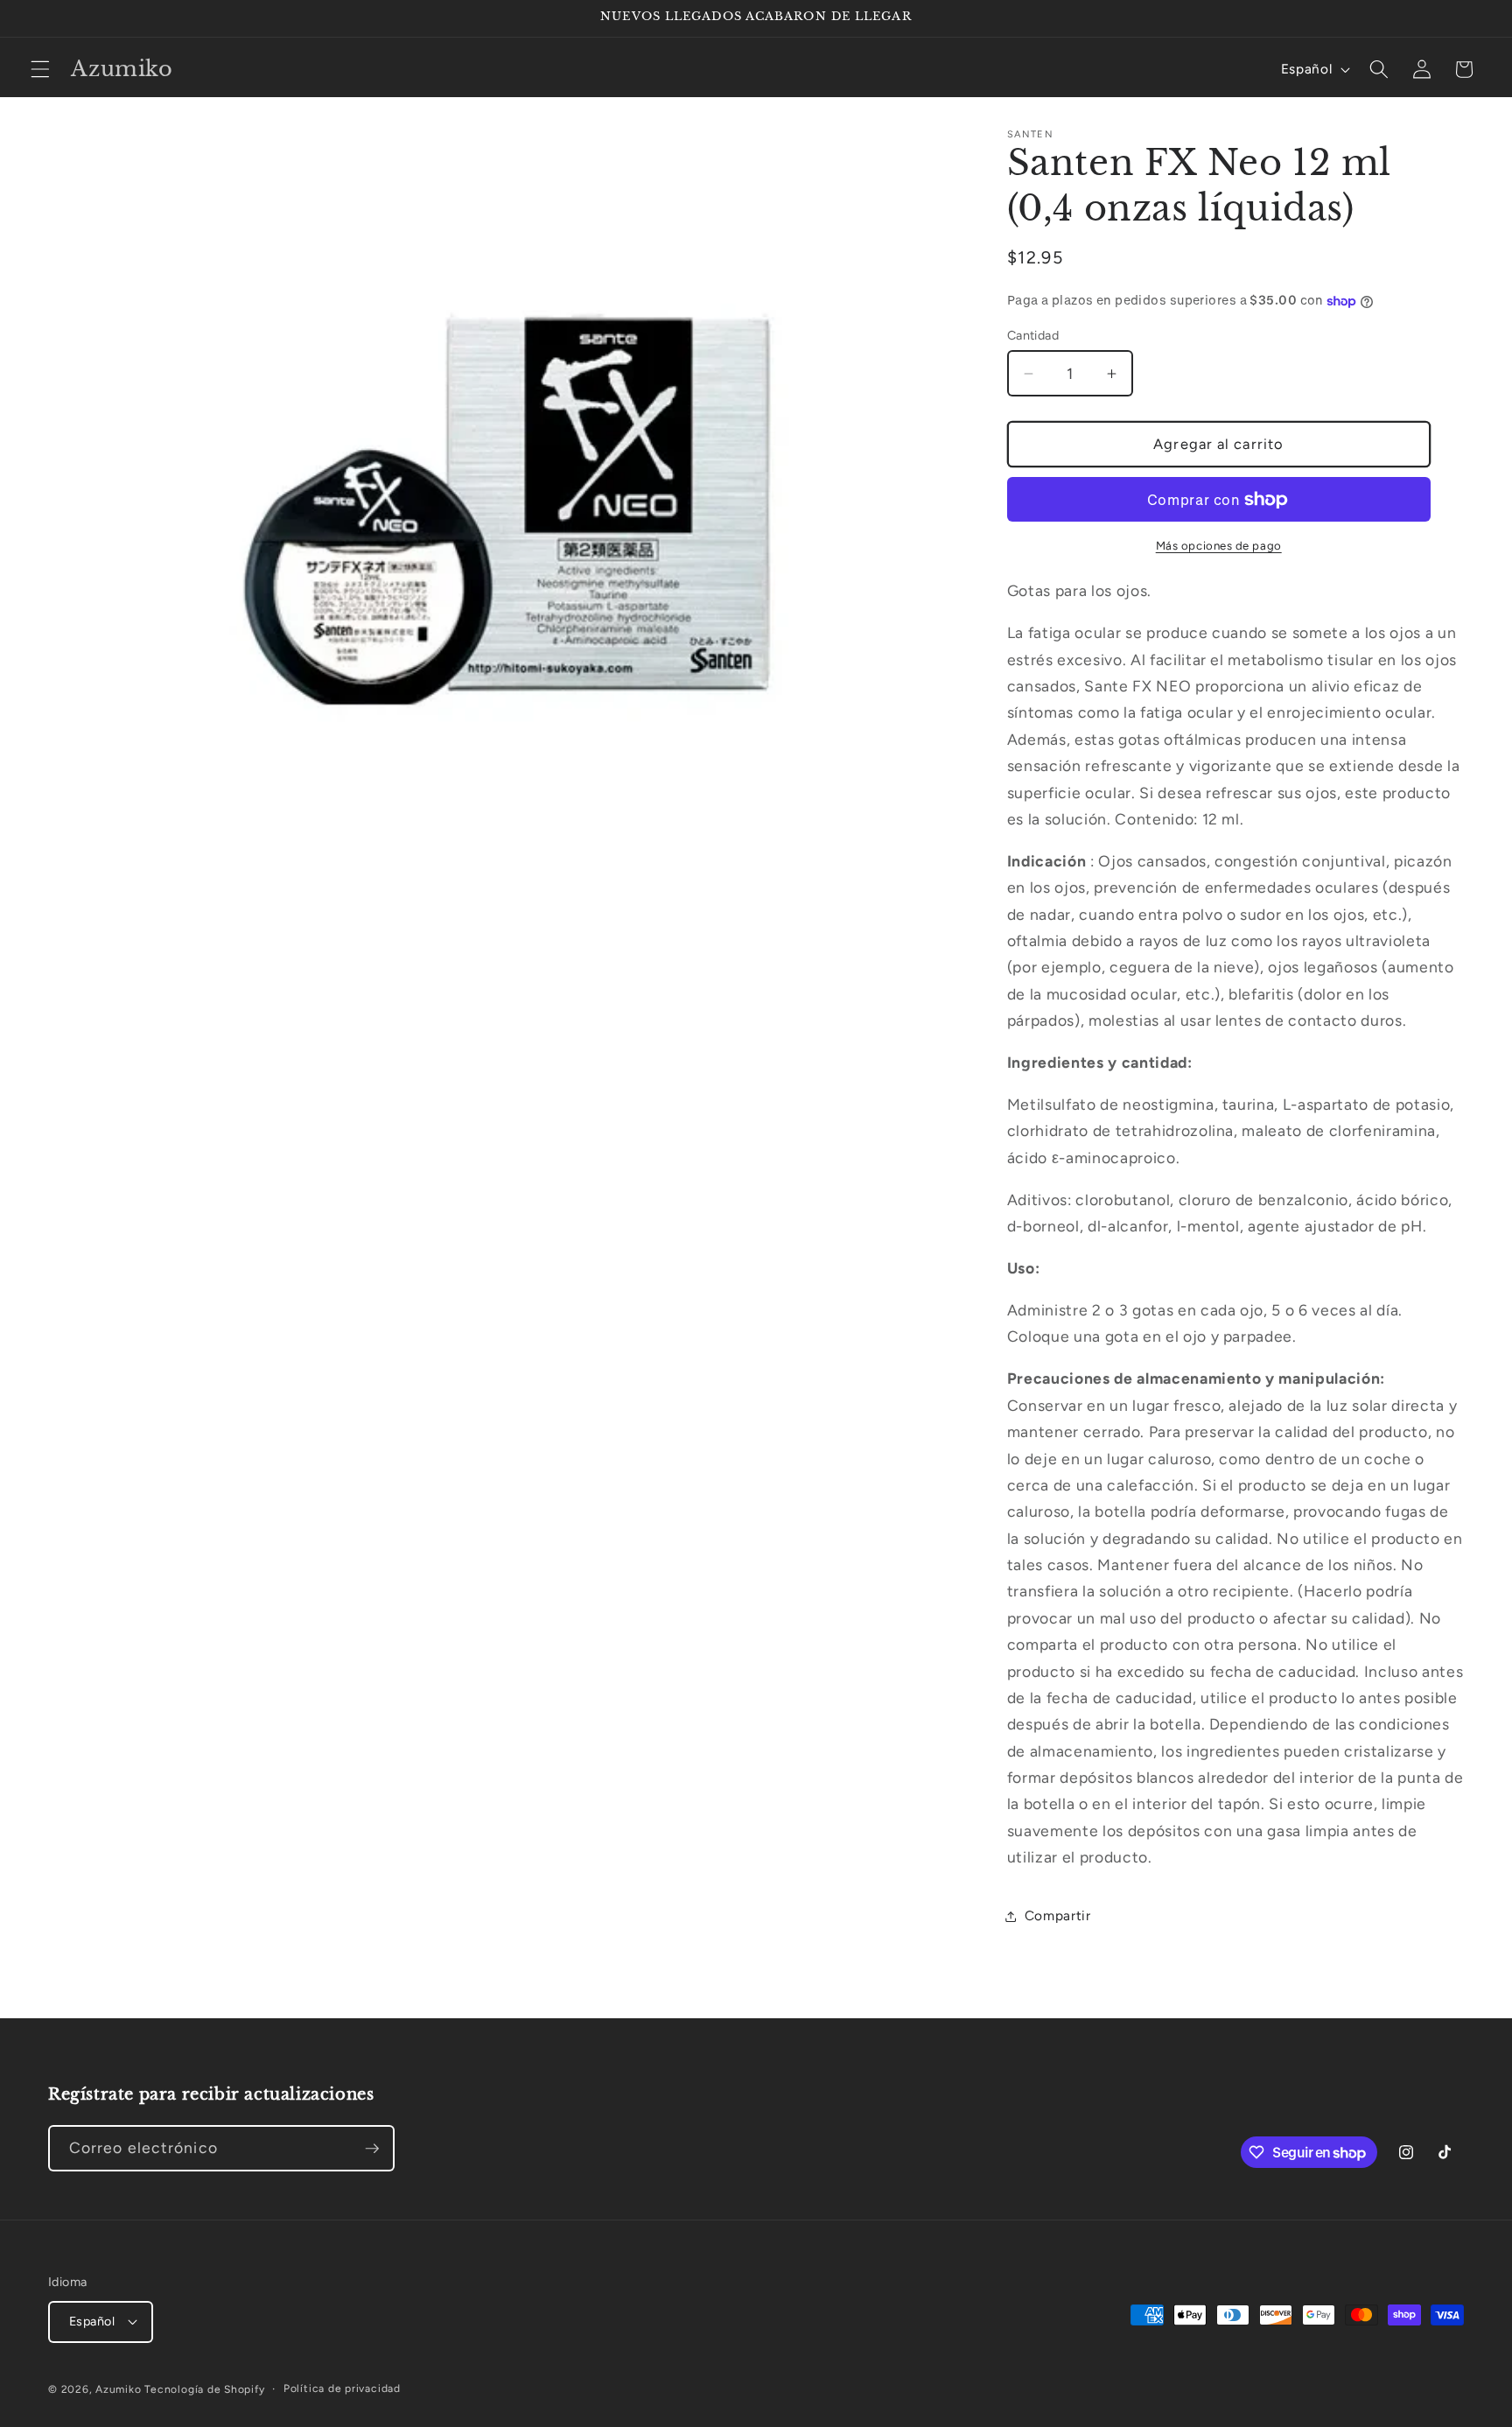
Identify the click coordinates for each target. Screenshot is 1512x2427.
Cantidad (1033, 335)
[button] (40, 69)
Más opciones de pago (1219, 545)
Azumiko (118, 2389)
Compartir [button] (1058, 1915)
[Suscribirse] (372, 2149)
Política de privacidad (342, 2388)
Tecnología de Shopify (204, 2389)
